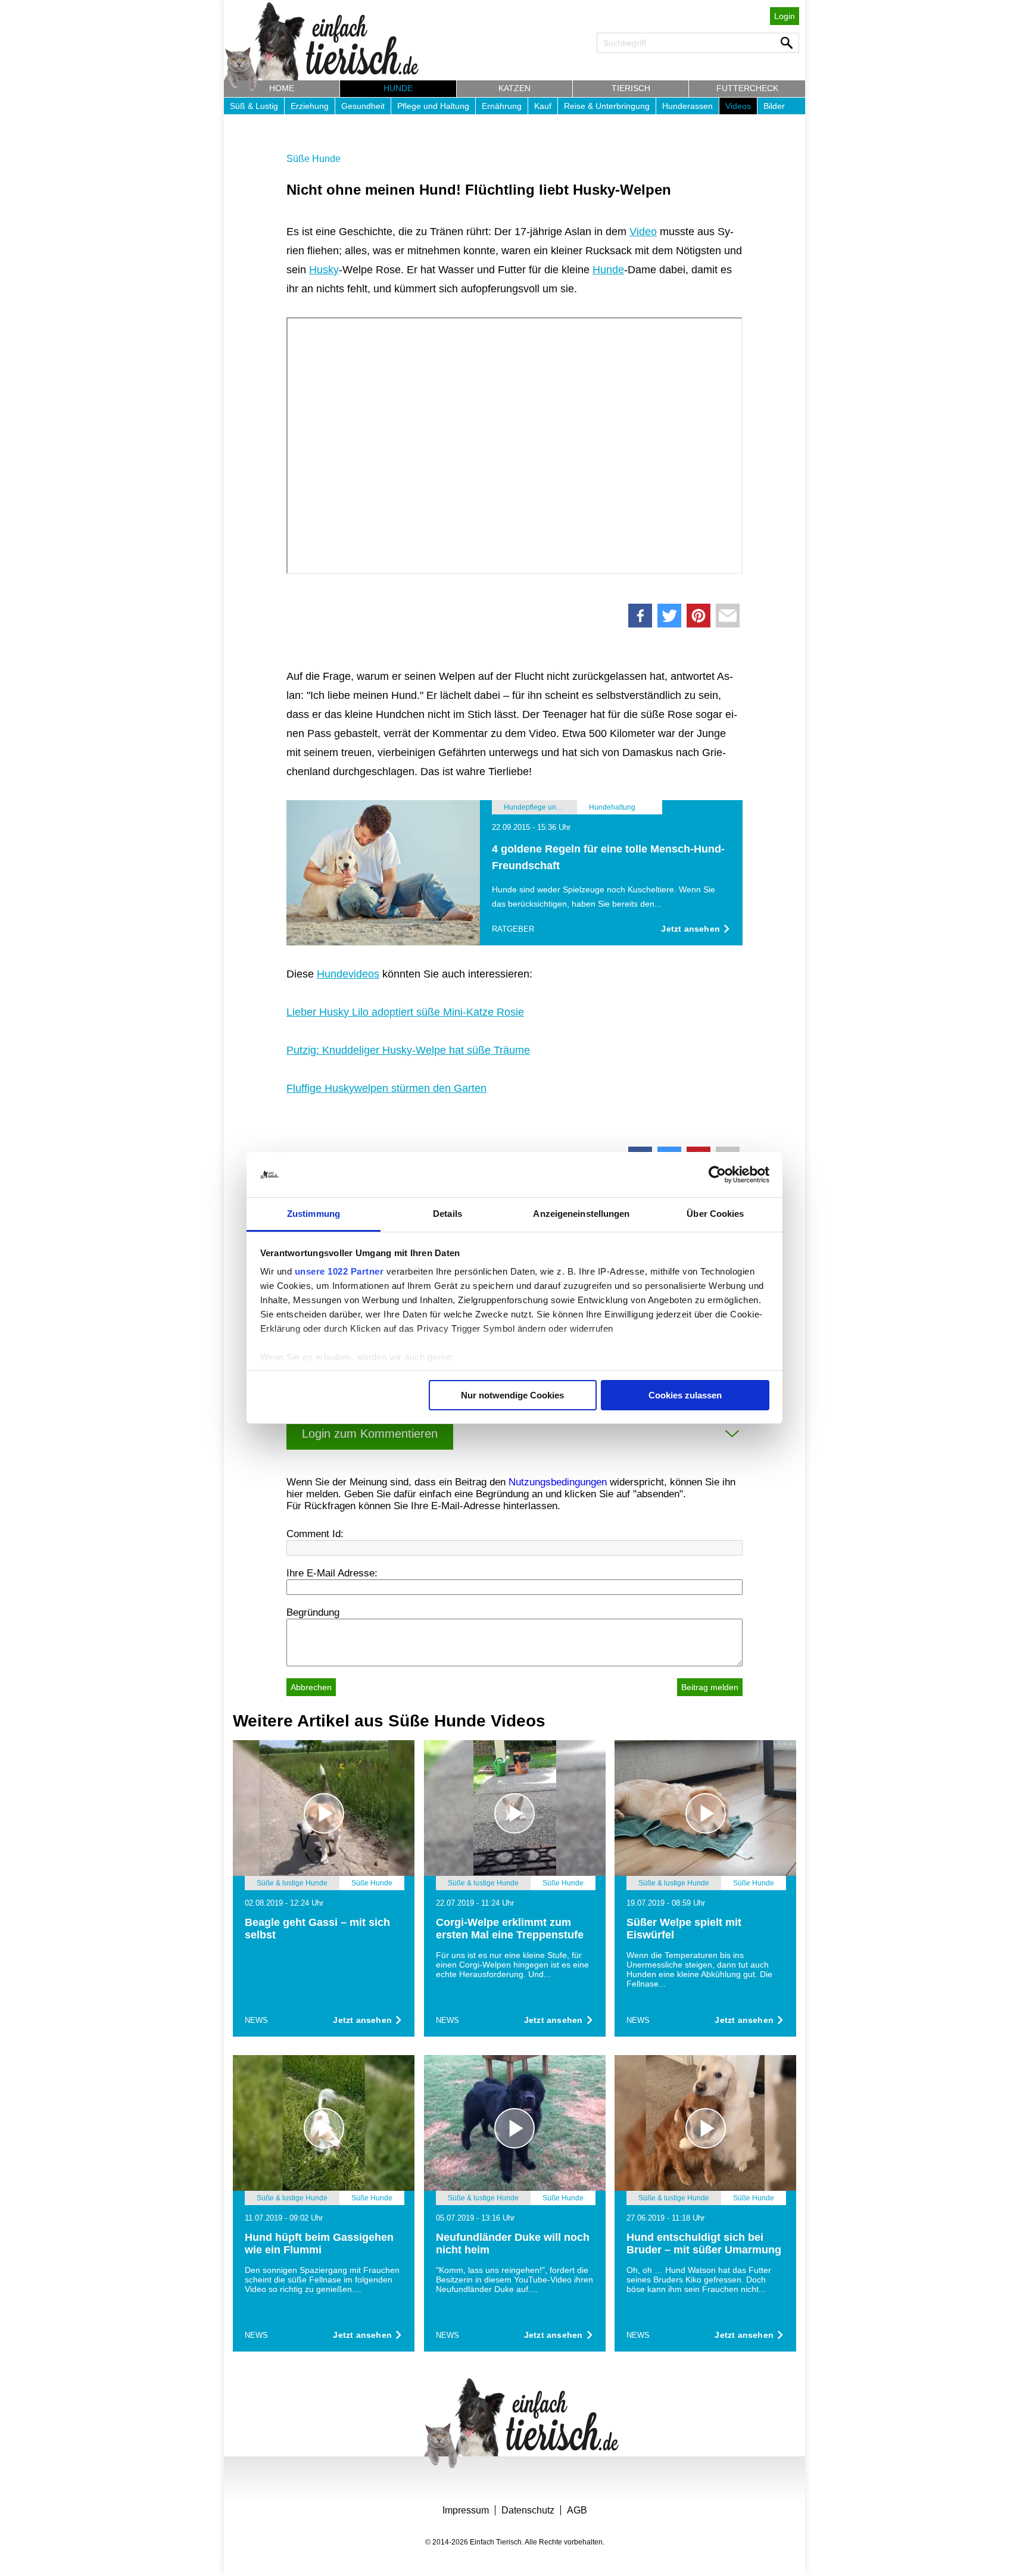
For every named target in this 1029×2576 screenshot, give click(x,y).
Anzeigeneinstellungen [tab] (581, 1214)
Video (643, 232)
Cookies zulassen (685, 1395)
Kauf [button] (543, 106)
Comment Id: (315, 1534)
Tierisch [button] (631, 88)
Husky (324, 270)
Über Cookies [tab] (715, 1214)
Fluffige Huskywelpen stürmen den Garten (386, 1088)
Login (785, 16)
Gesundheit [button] (363, 106)
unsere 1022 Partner (339, 1271)
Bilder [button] (774, 106)
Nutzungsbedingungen (558, 1482)
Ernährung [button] (502, 106)
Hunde (608, 270)
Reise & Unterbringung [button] (607, 106)
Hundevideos (348, 974)
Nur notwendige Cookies (512, 1395)
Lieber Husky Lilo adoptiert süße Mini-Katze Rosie (405, 1012)
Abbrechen (311, 1687)
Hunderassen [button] (687, 106)
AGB (577, 2510)
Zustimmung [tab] (314, 1214)
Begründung (313, 1612)
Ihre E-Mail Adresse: (332, 1573)
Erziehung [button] (310, 106)
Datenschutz (528, 2510)
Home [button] (282, 88)
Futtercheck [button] (747, 88)
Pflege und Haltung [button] (433, 106)
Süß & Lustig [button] (254, 106)
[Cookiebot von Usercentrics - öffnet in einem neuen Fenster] (717, 1175)
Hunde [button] (398, 88)
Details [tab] (448, 1214)
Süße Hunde (314, 159)
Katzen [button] (514, 88)
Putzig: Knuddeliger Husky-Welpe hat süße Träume (408, 1050)
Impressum (466, 2510)
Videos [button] (738, 106)
